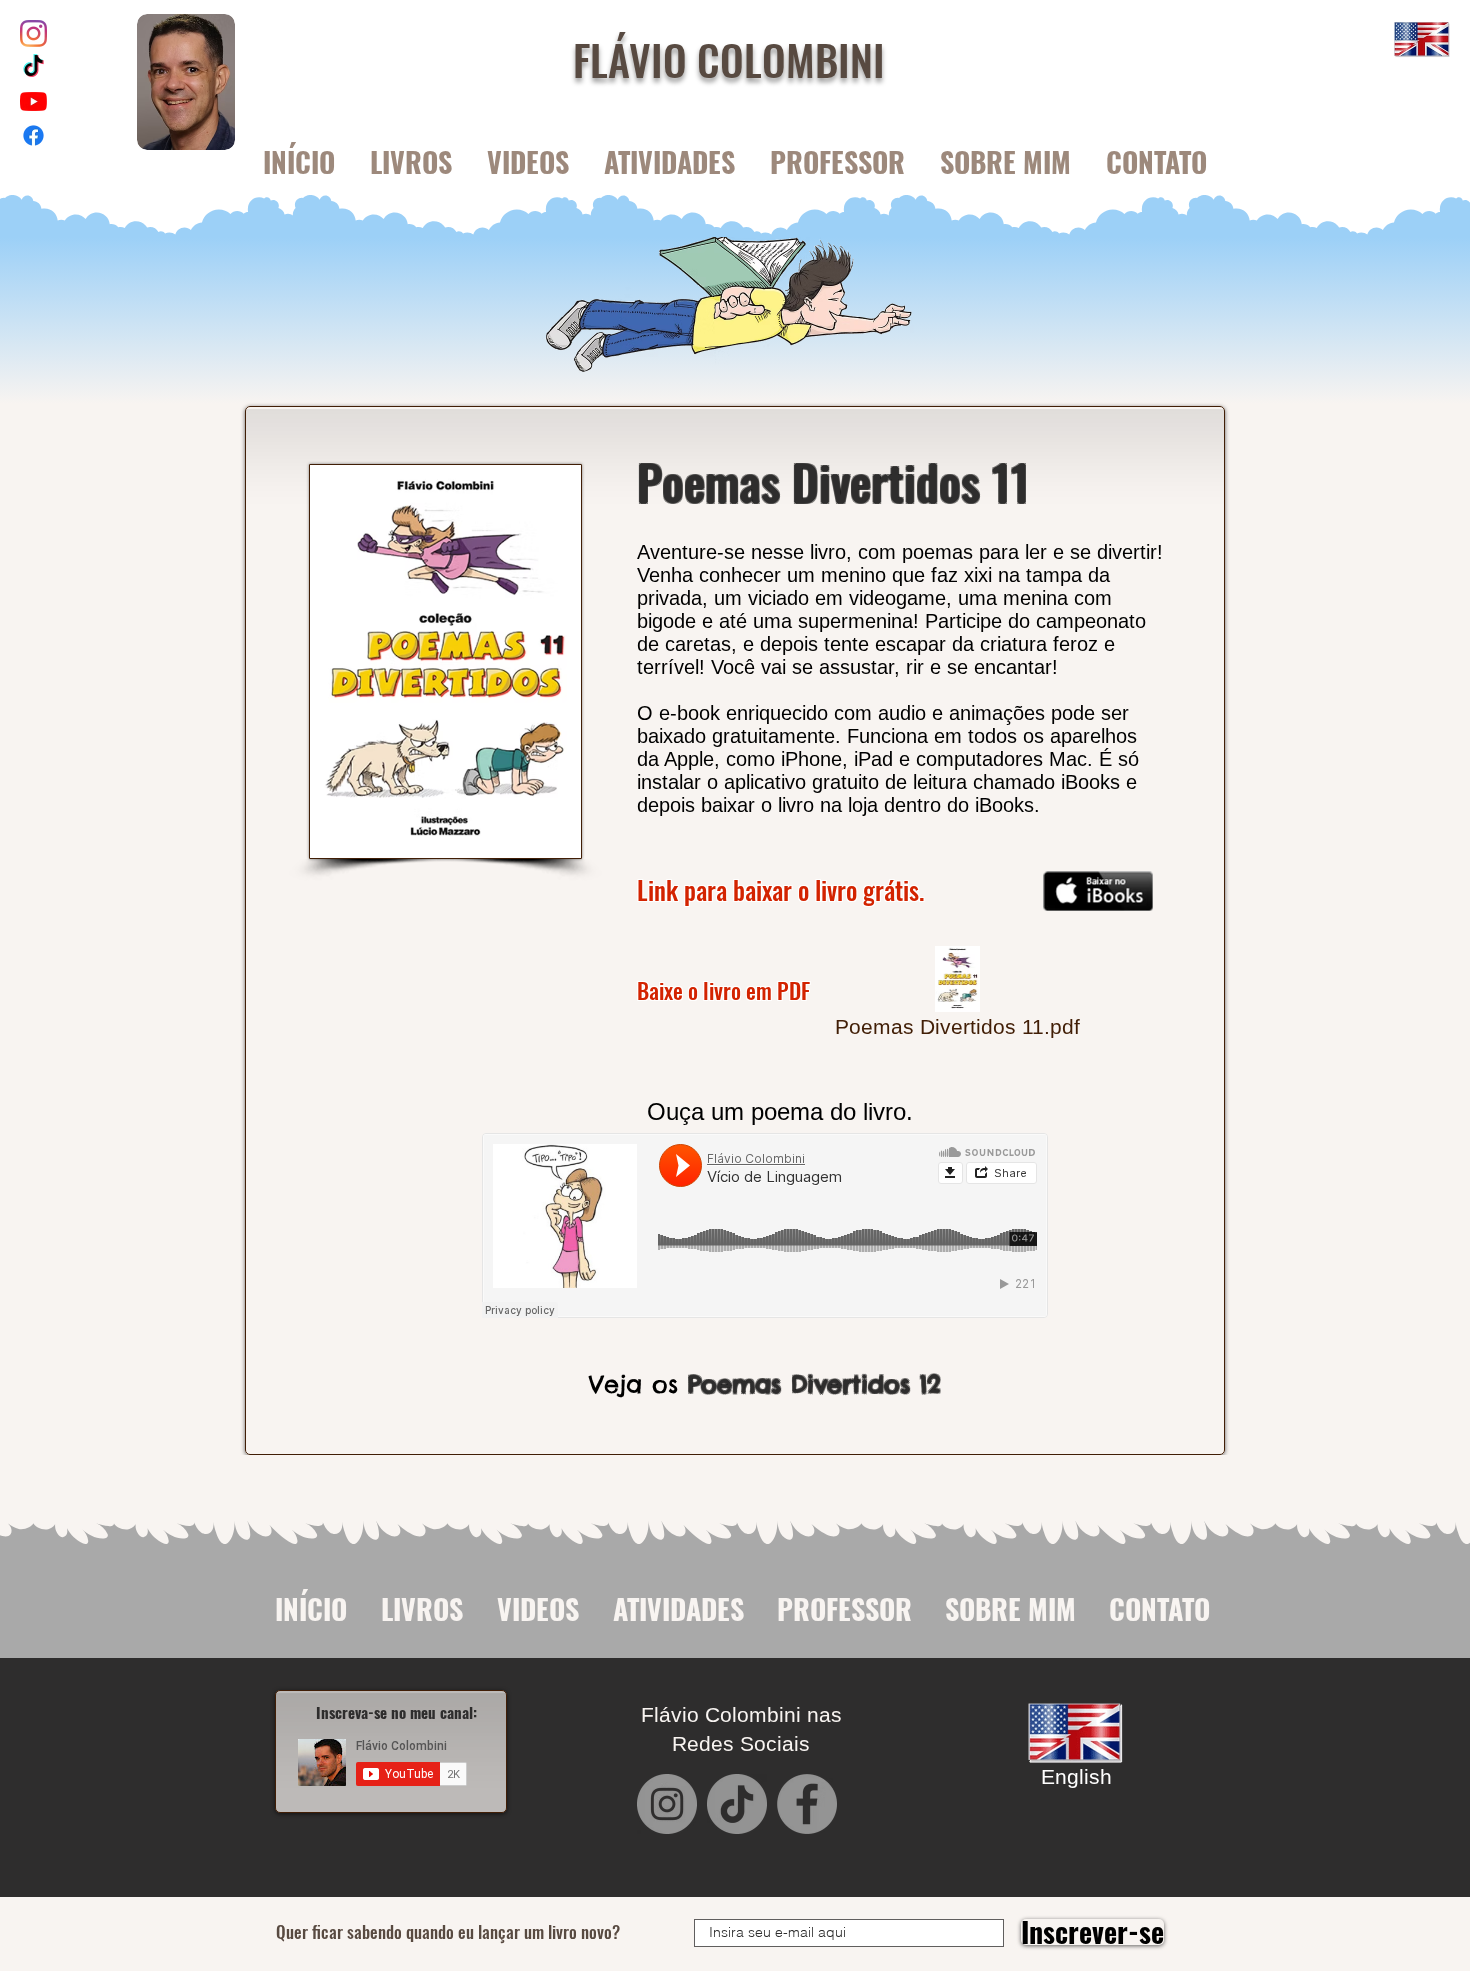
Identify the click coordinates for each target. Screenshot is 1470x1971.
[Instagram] (33, 33)
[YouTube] (33, 101)
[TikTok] (33, 67)
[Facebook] (33, 135)
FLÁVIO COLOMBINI (729, 59)
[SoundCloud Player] (765, 1225)
